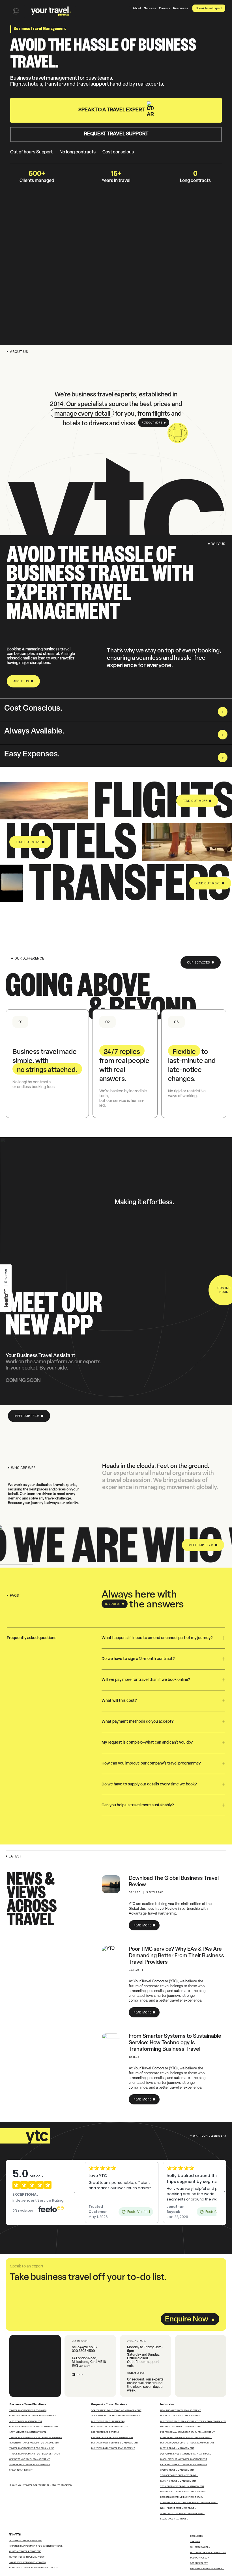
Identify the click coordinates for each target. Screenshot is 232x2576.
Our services (198, 963)
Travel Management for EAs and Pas (32, 2448)
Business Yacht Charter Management (115, 2443)
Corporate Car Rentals (105, 2432)
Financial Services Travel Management (186, 2437)
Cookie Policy (199, 2563)
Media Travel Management (177, 2448)
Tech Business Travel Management (182, 2486)
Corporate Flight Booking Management (116, 2410)
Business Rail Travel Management (113, 2448)
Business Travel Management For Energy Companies (193, 2421)
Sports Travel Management (177, 2470)
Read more (142, 1925)
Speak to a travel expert (111, 110)
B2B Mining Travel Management (181, 2427)
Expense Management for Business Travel (36, 2546)
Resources (181, 9)
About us (21, 681)
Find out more (152, 423)
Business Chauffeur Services (109, 2427)
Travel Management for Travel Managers (36, 2437)
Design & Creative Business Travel (182, 2497)
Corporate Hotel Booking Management (116, 2416)
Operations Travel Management (30, 2459)
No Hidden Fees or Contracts (27, 2562)
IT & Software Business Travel (179, 2475)
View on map (84, 2366)
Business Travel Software (25, 2540)
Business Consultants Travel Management (187, 2443)
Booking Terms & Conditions (208, 2552)
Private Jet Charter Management (112, 2437)
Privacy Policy (199, 2558)
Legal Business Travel (174, 2519)
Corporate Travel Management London (34, 2568)
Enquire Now (187, 2320)
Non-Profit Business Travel (178, 2508)
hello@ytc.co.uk (85, 2347)
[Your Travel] (51, 11)
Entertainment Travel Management (184, 2464)
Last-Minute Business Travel (28, 2432)
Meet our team (27, 1416)
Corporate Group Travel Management (33, 2416)
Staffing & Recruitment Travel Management (189, 2502)
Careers (165, 9)
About (137, 9)
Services (150, 9)
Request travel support (116, 134)
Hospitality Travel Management (181, 2416)
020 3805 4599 (83, 2351)
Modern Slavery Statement (207, 2568)
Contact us (113, 1604)
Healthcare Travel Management (181, 2410)
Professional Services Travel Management (187, 2432)
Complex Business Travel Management (34, 2427)
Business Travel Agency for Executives (34, 2443)
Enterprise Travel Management (30, 2464)
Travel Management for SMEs (28, 2410)
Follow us (79, 2375)
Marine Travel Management (178, 2481)
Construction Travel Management (182, 2513)
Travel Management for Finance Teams (35, 2454)
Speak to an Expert (209, 9)
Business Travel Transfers (108, 2421)
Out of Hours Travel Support (27, 2557)
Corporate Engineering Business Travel (186, 2454)
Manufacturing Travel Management (184, 2459)
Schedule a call (200, 2547)
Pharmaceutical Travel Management (184, 2492)
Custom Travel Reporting (25, 2551)
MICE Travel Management (26, 2421)
